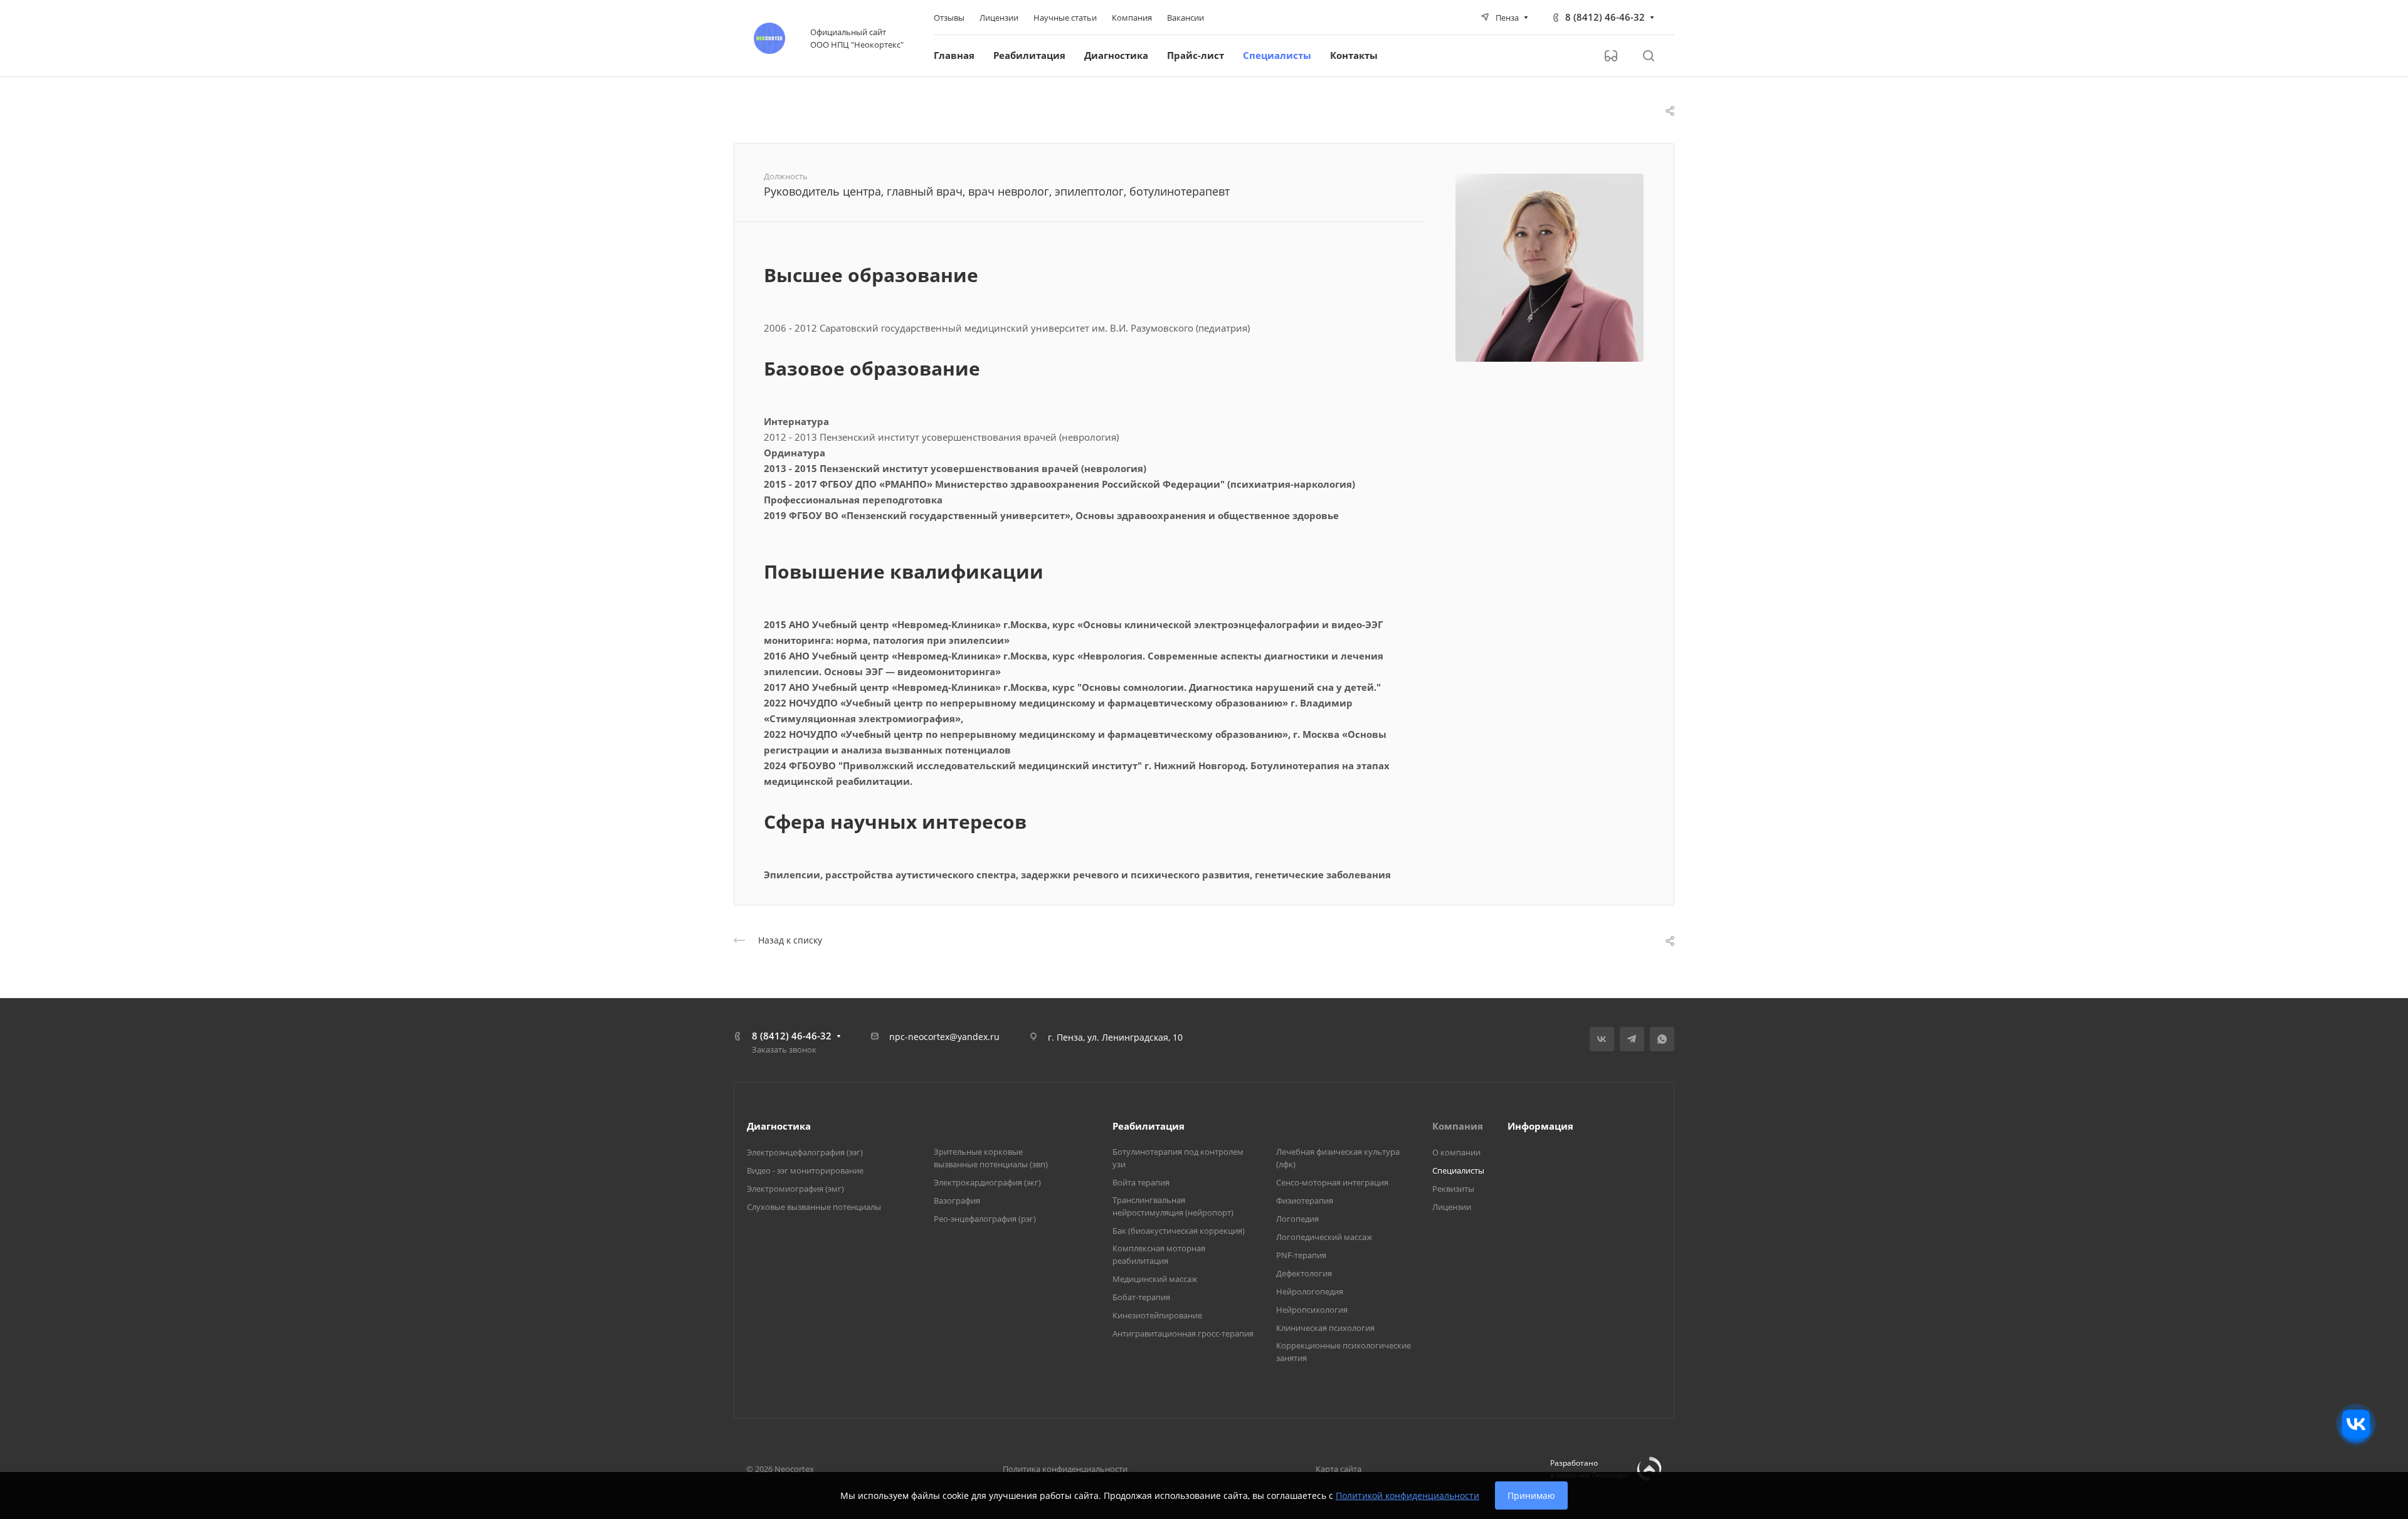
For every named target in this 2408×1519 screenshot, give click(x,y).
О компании (1456, 1152)
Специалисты (1458, 1170)
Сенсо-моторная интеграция (1332, 1182)
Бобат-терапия (1141, 1297)
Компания (1458, 1126)
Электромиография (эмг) (795, 1189)
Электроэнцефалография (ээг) (805, 1152)
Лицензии (1452, 1207)
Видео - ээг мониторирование (805, 1170)
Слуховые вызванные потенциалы (814, 1207)
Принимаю (1531, 1495)
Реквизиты (1453, 1189)
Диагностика (779, 1126)
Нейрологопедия (1310, 1291)
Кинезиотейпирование (1157, 1315)
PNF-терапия (1301, 1255)
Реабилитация (1149, 1126)
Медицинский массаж (1155, 1279)
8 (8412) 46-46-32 (1605, 17)
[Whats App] (1662, 1039)
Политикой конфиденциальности (1407, 1495)
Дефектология (1304, 1273)
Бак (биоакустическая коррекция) (1179, 1231)
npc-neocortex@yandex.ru (944, 1037)
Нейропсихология (1312, 1310)
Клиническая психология (1325, 1328)
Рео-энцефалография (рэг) (985, 1219)
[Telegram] (1632, 1039)
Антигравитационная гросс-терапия (1183, 1333)
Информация (1540, 1126)
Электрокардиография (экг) (987, 1182)
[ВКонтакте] (1602, 1039)
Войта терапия (1141, 1182)
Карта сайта (1339, 1469)
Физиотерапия (1305, 1201)
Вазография (957, 1201)
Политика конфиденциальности (1065, 1469)
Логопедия (1297, 1219)
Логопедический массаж (1324, 1237)
